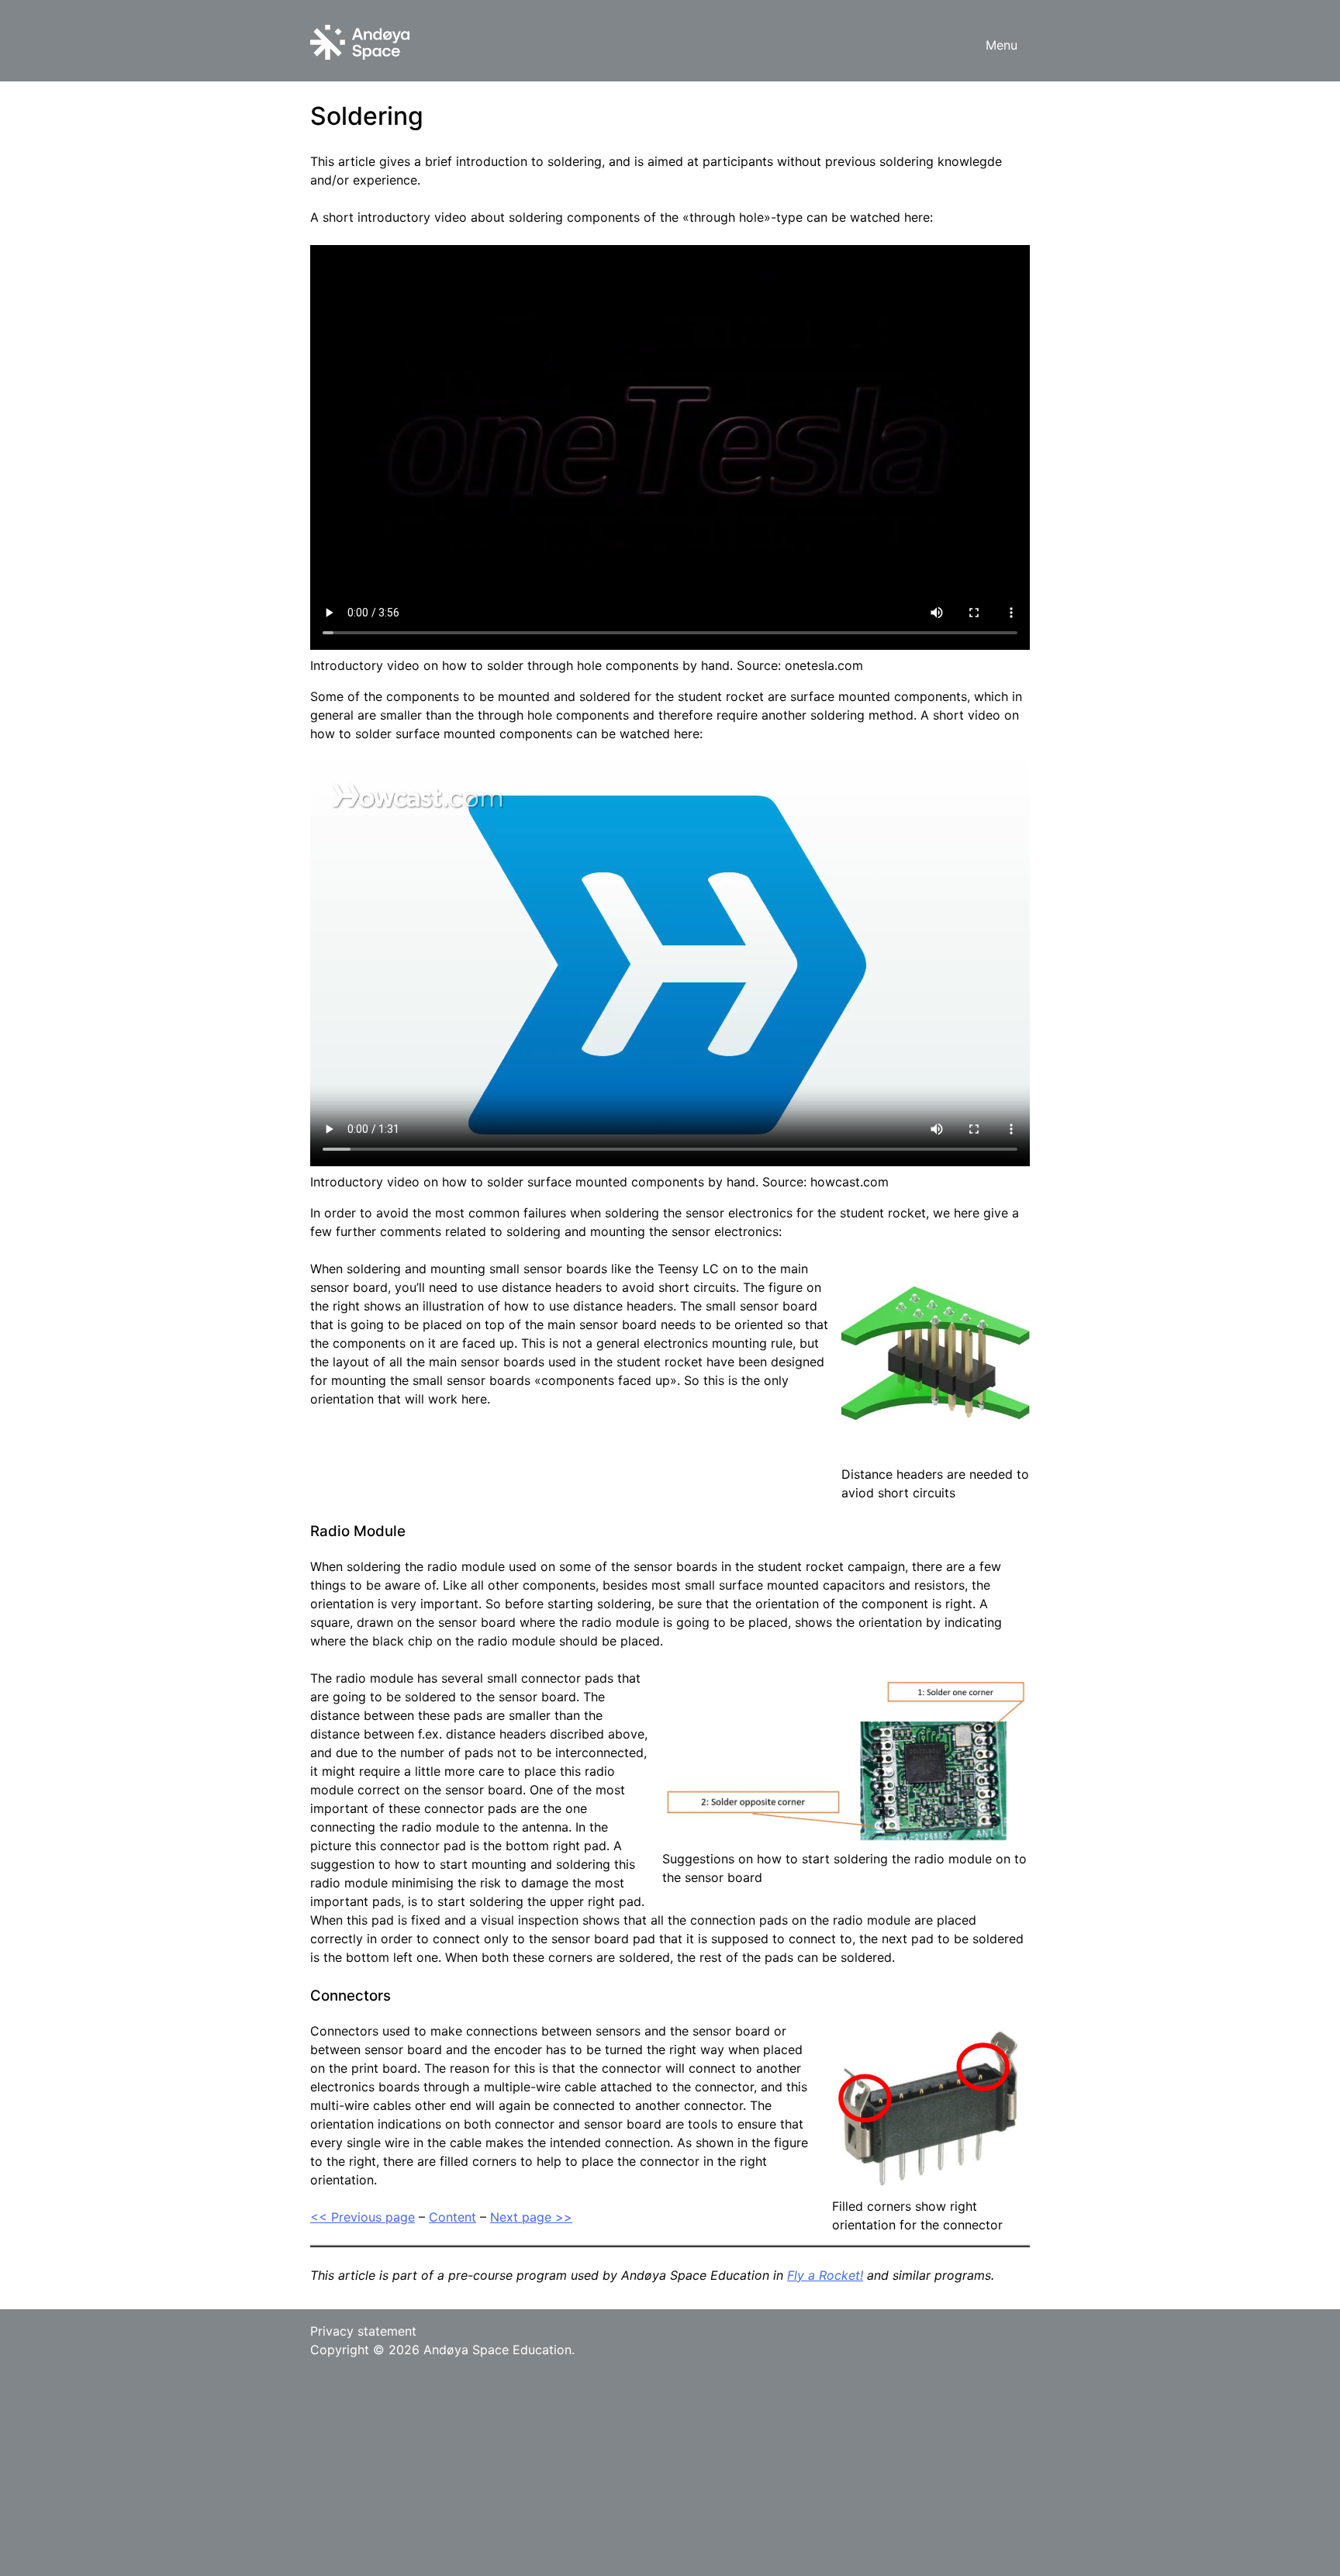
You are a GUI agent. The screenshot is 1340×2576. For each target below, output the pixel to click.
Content (452, 2217)
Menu (1002, 45)
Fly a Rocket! (825, 2275)
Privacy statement (363, 2331)
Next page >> (531, 2217)
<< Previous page (363, 2217)
